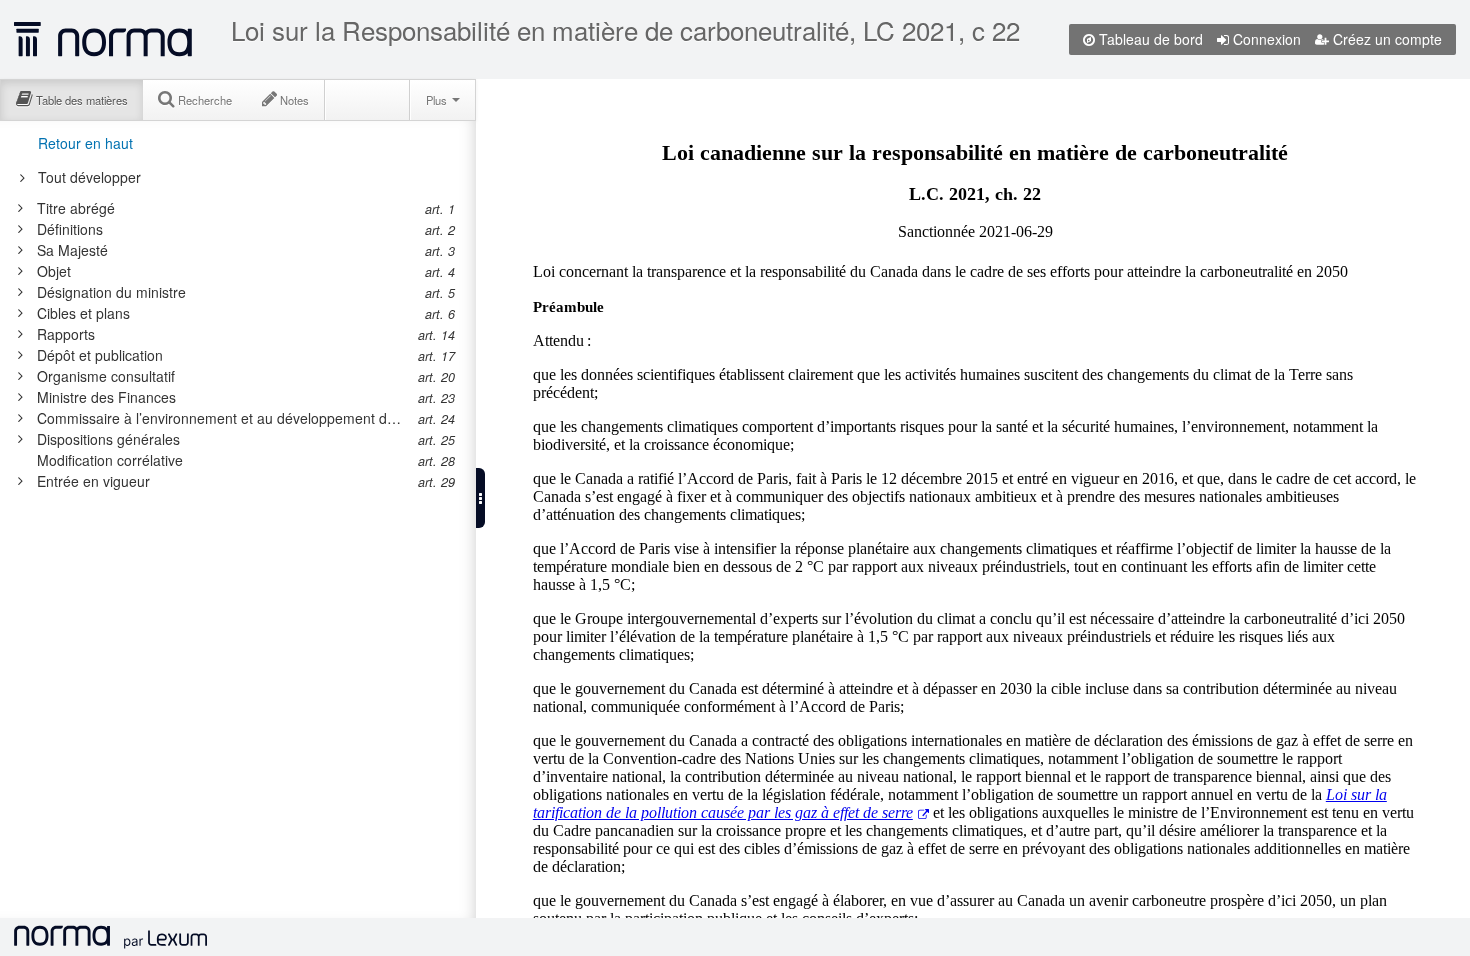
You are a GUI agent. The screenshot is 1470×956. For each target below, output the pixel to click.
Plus (438, 100)
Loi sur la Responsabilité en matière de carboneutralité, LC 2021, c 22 (625, 30)
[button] (480, 498)
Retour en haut (85, 143)
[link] (223, 208)
